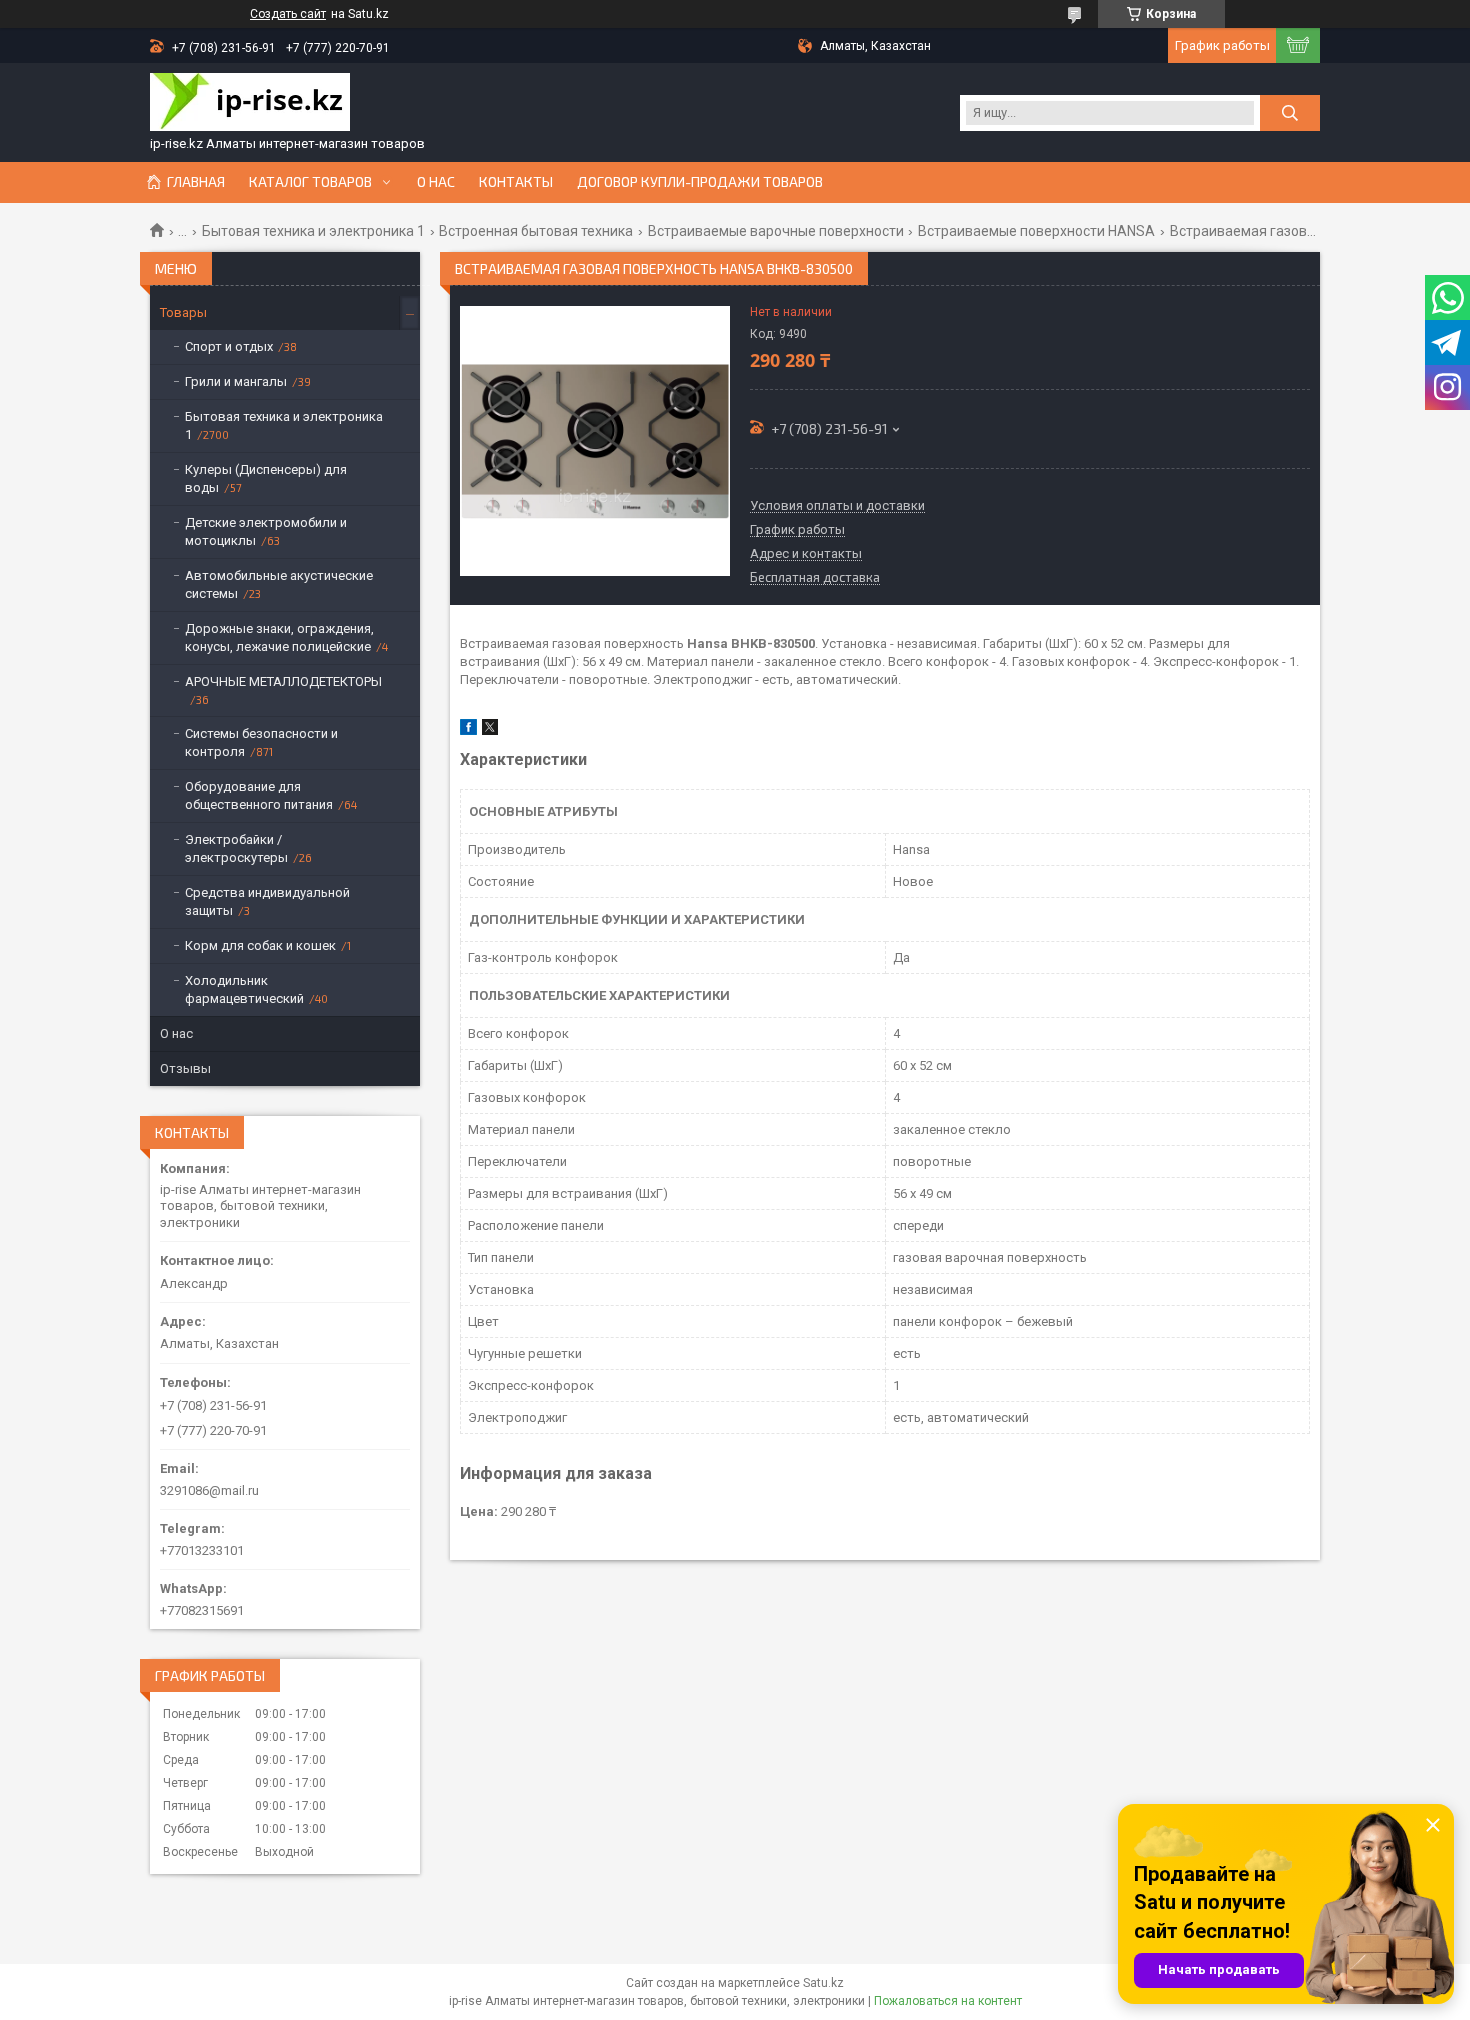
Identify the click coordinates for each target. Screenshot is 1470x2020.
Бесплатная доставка (815, 578)
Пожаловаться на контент (948, 2001)
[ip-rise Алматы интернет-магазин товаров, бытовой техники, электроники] (250, 104)
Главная (196, 182)
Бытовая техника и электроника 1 (313, 231)
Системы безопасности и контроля (261, 742)
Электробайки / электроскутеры (236, 848)
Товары (183, 312)
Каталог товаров (310, 182)
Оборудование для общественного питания (259, 795)
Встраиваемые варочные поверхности (776, 231)
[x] (490, 730)
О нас (436, 182)
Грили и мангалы (236, 381)
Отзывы (185, 1068)
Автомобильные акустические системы (279, 584)
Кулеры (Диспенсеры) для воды (266, 478)
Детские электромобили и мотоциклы (266, 531)
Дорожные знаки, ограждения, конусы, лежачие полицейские (279, 637)
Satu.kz (823, 1983)
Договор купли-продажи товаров (700, 182)
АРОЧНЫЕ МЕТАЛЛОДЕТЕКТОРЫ (283, 681)
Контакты (516, 182)
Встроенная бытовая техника (536, 231)
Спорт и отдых (229, 346)
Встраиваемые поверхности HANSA (1036, 231)
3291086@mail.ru (209, 1490)
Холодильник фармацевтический (244, 989)
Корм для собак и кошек (260, 945)
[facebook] (468, 730)
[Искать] (1290, 113)
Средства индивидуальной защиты (267, 901)
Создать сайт (288, 14)
